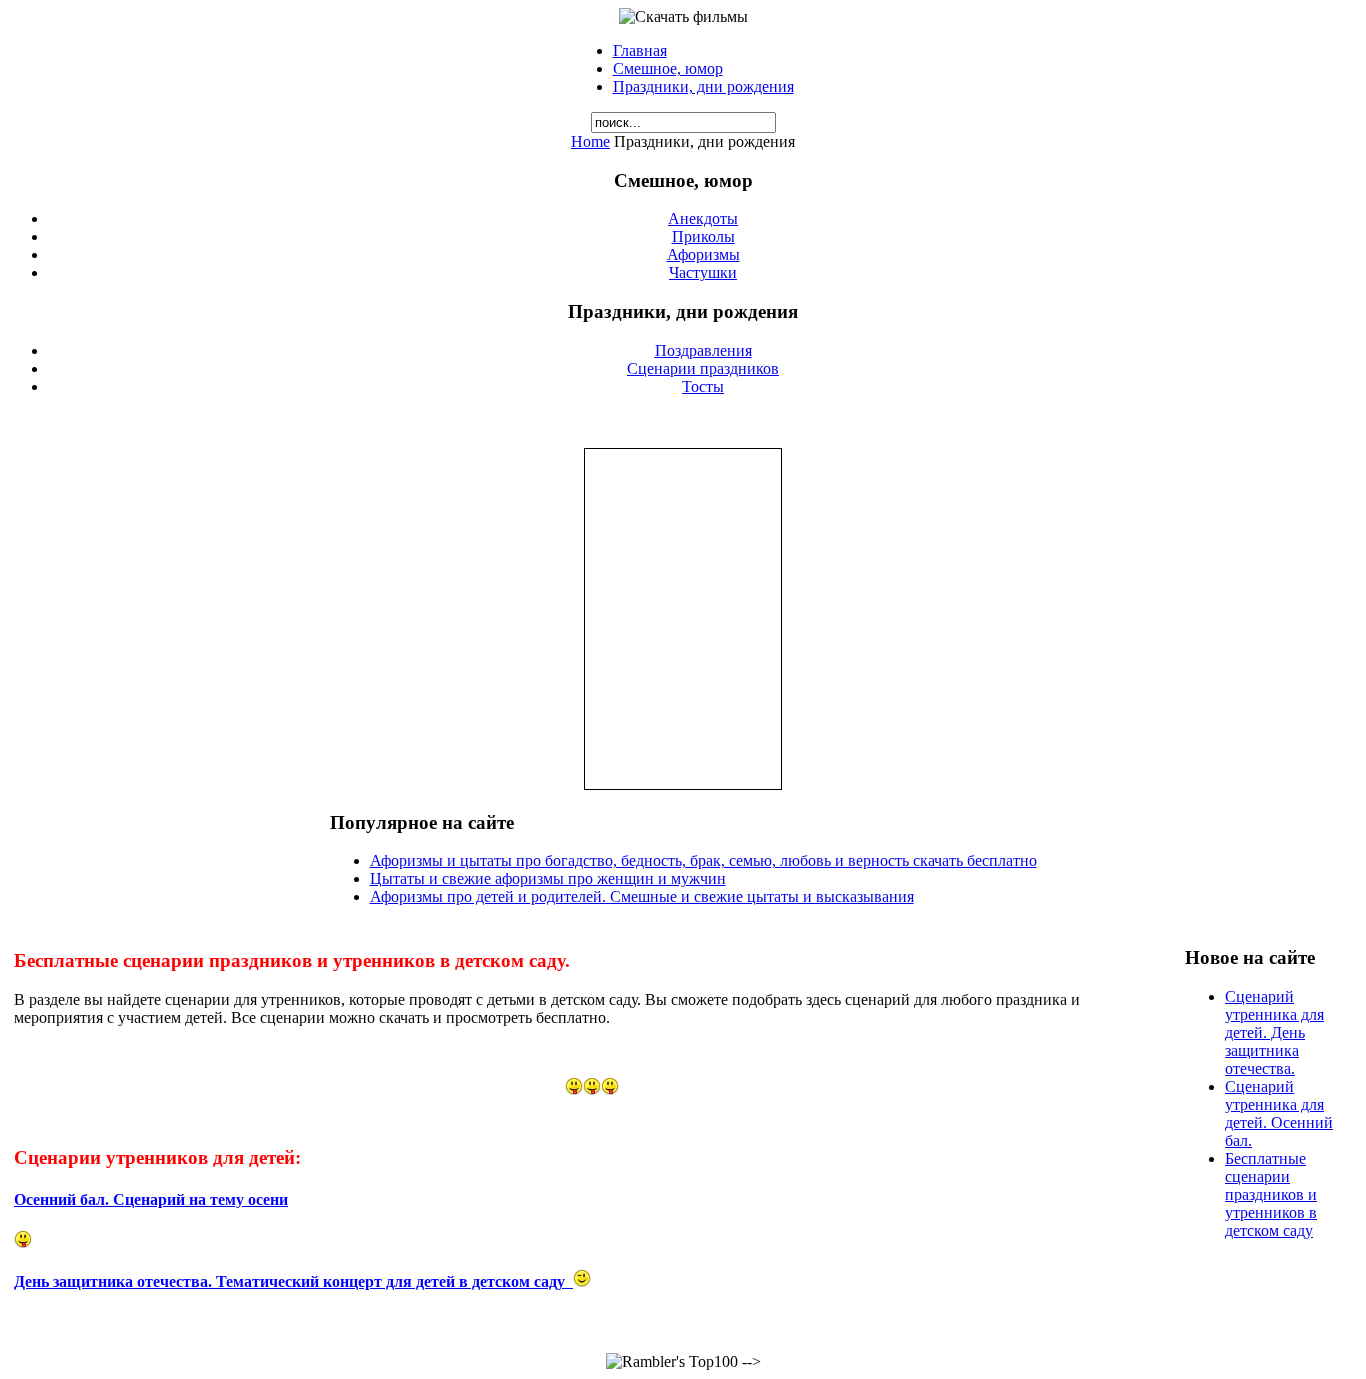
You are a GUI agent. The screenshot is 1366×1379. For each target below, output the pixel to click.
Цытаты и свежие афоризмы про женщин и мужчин (548, 878)
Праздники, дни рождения (703, 86)
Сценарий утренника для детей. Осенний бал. (1279, 1113)
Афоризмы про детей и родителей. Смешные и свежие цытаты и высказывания (642, 896)
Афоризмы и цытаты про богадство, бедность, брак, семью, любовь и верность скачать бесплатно (703, 860)
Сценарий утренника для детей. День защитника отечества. (1274, 1032)
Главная (640, 50)
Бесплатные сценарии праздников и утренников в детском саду (1271, 1194)
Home (590, 141)
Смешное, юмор (668, 68)
